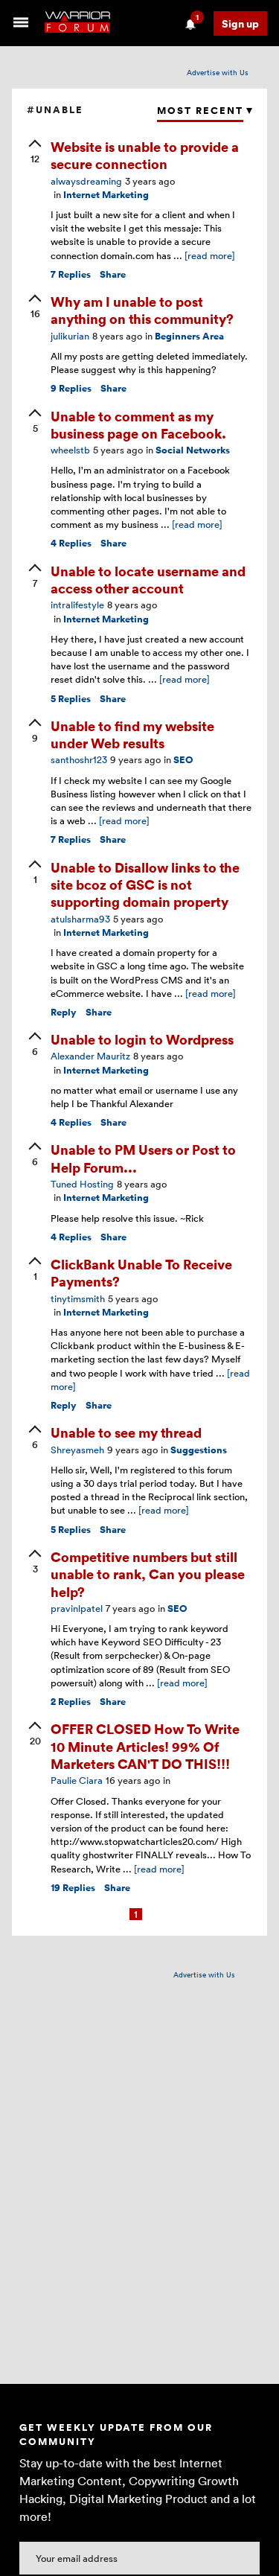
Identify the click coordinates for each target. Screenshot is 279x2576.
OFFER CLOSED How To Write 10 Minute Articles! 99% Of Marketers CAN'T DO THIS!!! (145, 1746)
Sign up (240, 23)
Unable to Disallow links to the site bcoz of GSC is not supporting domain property (145, 884)
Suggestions (199, 1450)
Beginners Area (189, 336)
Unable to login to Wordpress (142, 1039)
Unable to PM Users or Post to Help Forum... (143, 1158)
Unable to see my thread (126, 1432)
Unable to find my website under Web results (132, 734)
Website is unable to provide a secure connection (145, 155)
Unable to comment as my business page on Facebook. (138, 424)
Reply (64, 1012)
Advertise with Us (218, 72)
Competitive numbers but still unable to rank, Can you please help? (148, 1574)
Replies (71, 274)
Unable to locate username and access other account (148, 579)
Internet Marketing (106, 195)
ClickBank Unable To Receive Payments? (141, 1272)
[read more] (210, 255)
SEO (183, 760)
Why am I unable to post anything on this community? (142, 310)
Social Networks (193, 450)
